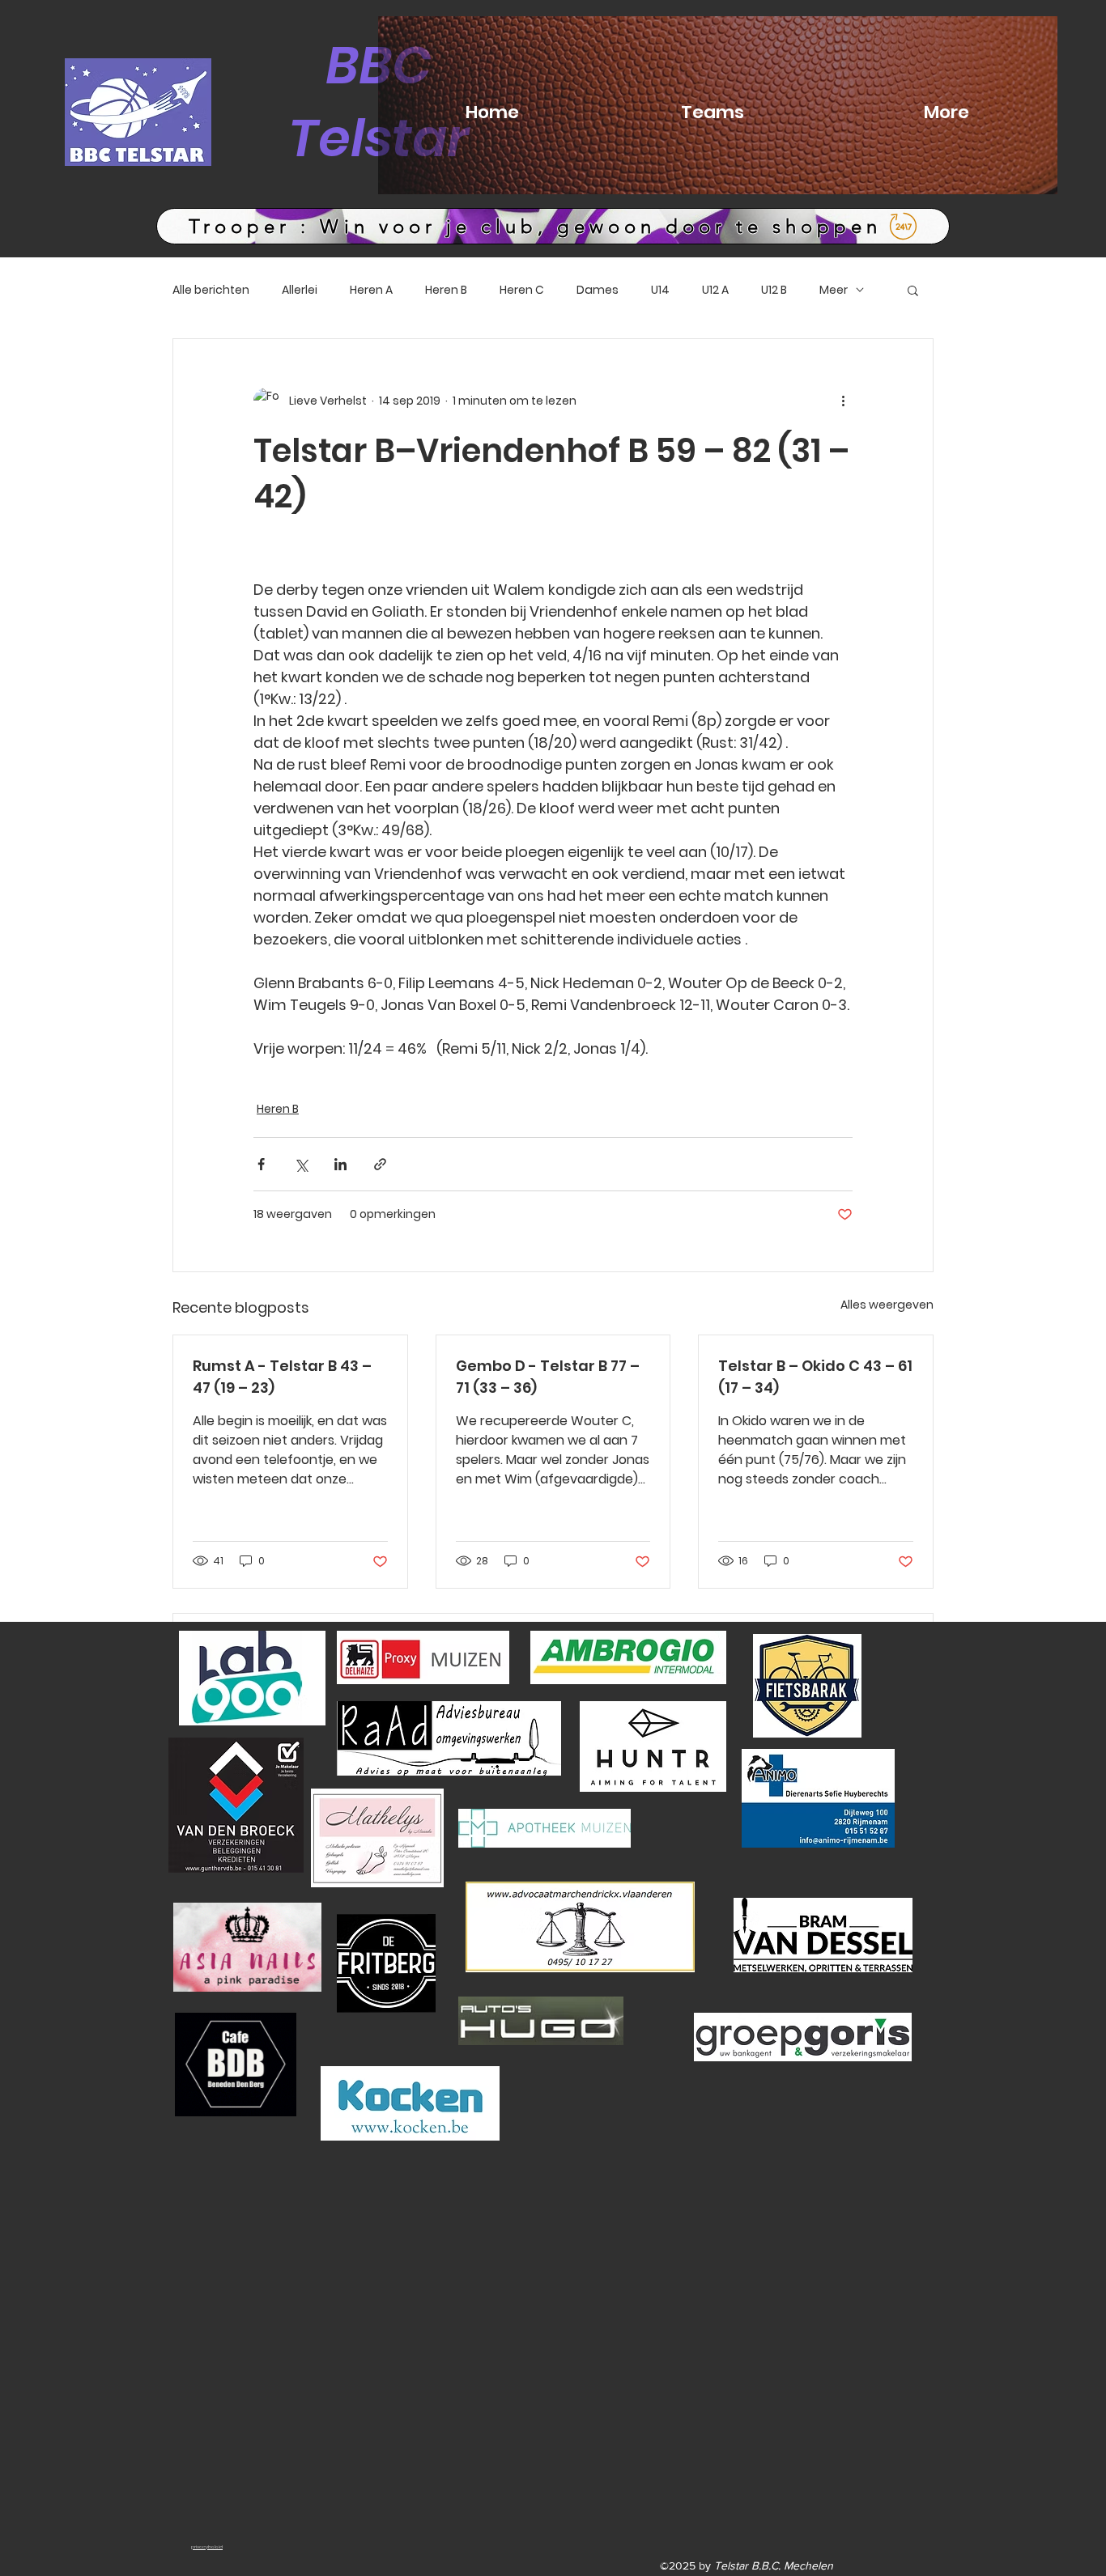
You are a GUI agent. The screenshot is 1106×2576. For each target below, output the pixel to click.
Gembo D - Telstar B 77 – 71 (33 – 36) (548, 1377)
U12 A (715, 290)
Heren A (371, 290)
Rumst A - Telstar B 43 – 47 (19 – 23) (282, 1377)
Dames (598, 290)
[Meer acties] (843, 401)
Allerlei (300, 290)
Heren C (522, 290)
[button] (913, 290)
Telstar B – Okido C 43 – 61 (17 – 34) (815, 1377)
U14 (660, 290)
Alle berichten (211, 290)
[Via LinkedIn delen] (340, 1164)
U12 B (774, 290)
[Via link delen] (380, 1164)
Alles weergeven (887, 1305)
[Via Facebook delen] (261, 1164)
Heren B (446, 290)
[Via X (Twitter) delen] (301, 1164)
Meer (834, 290)
